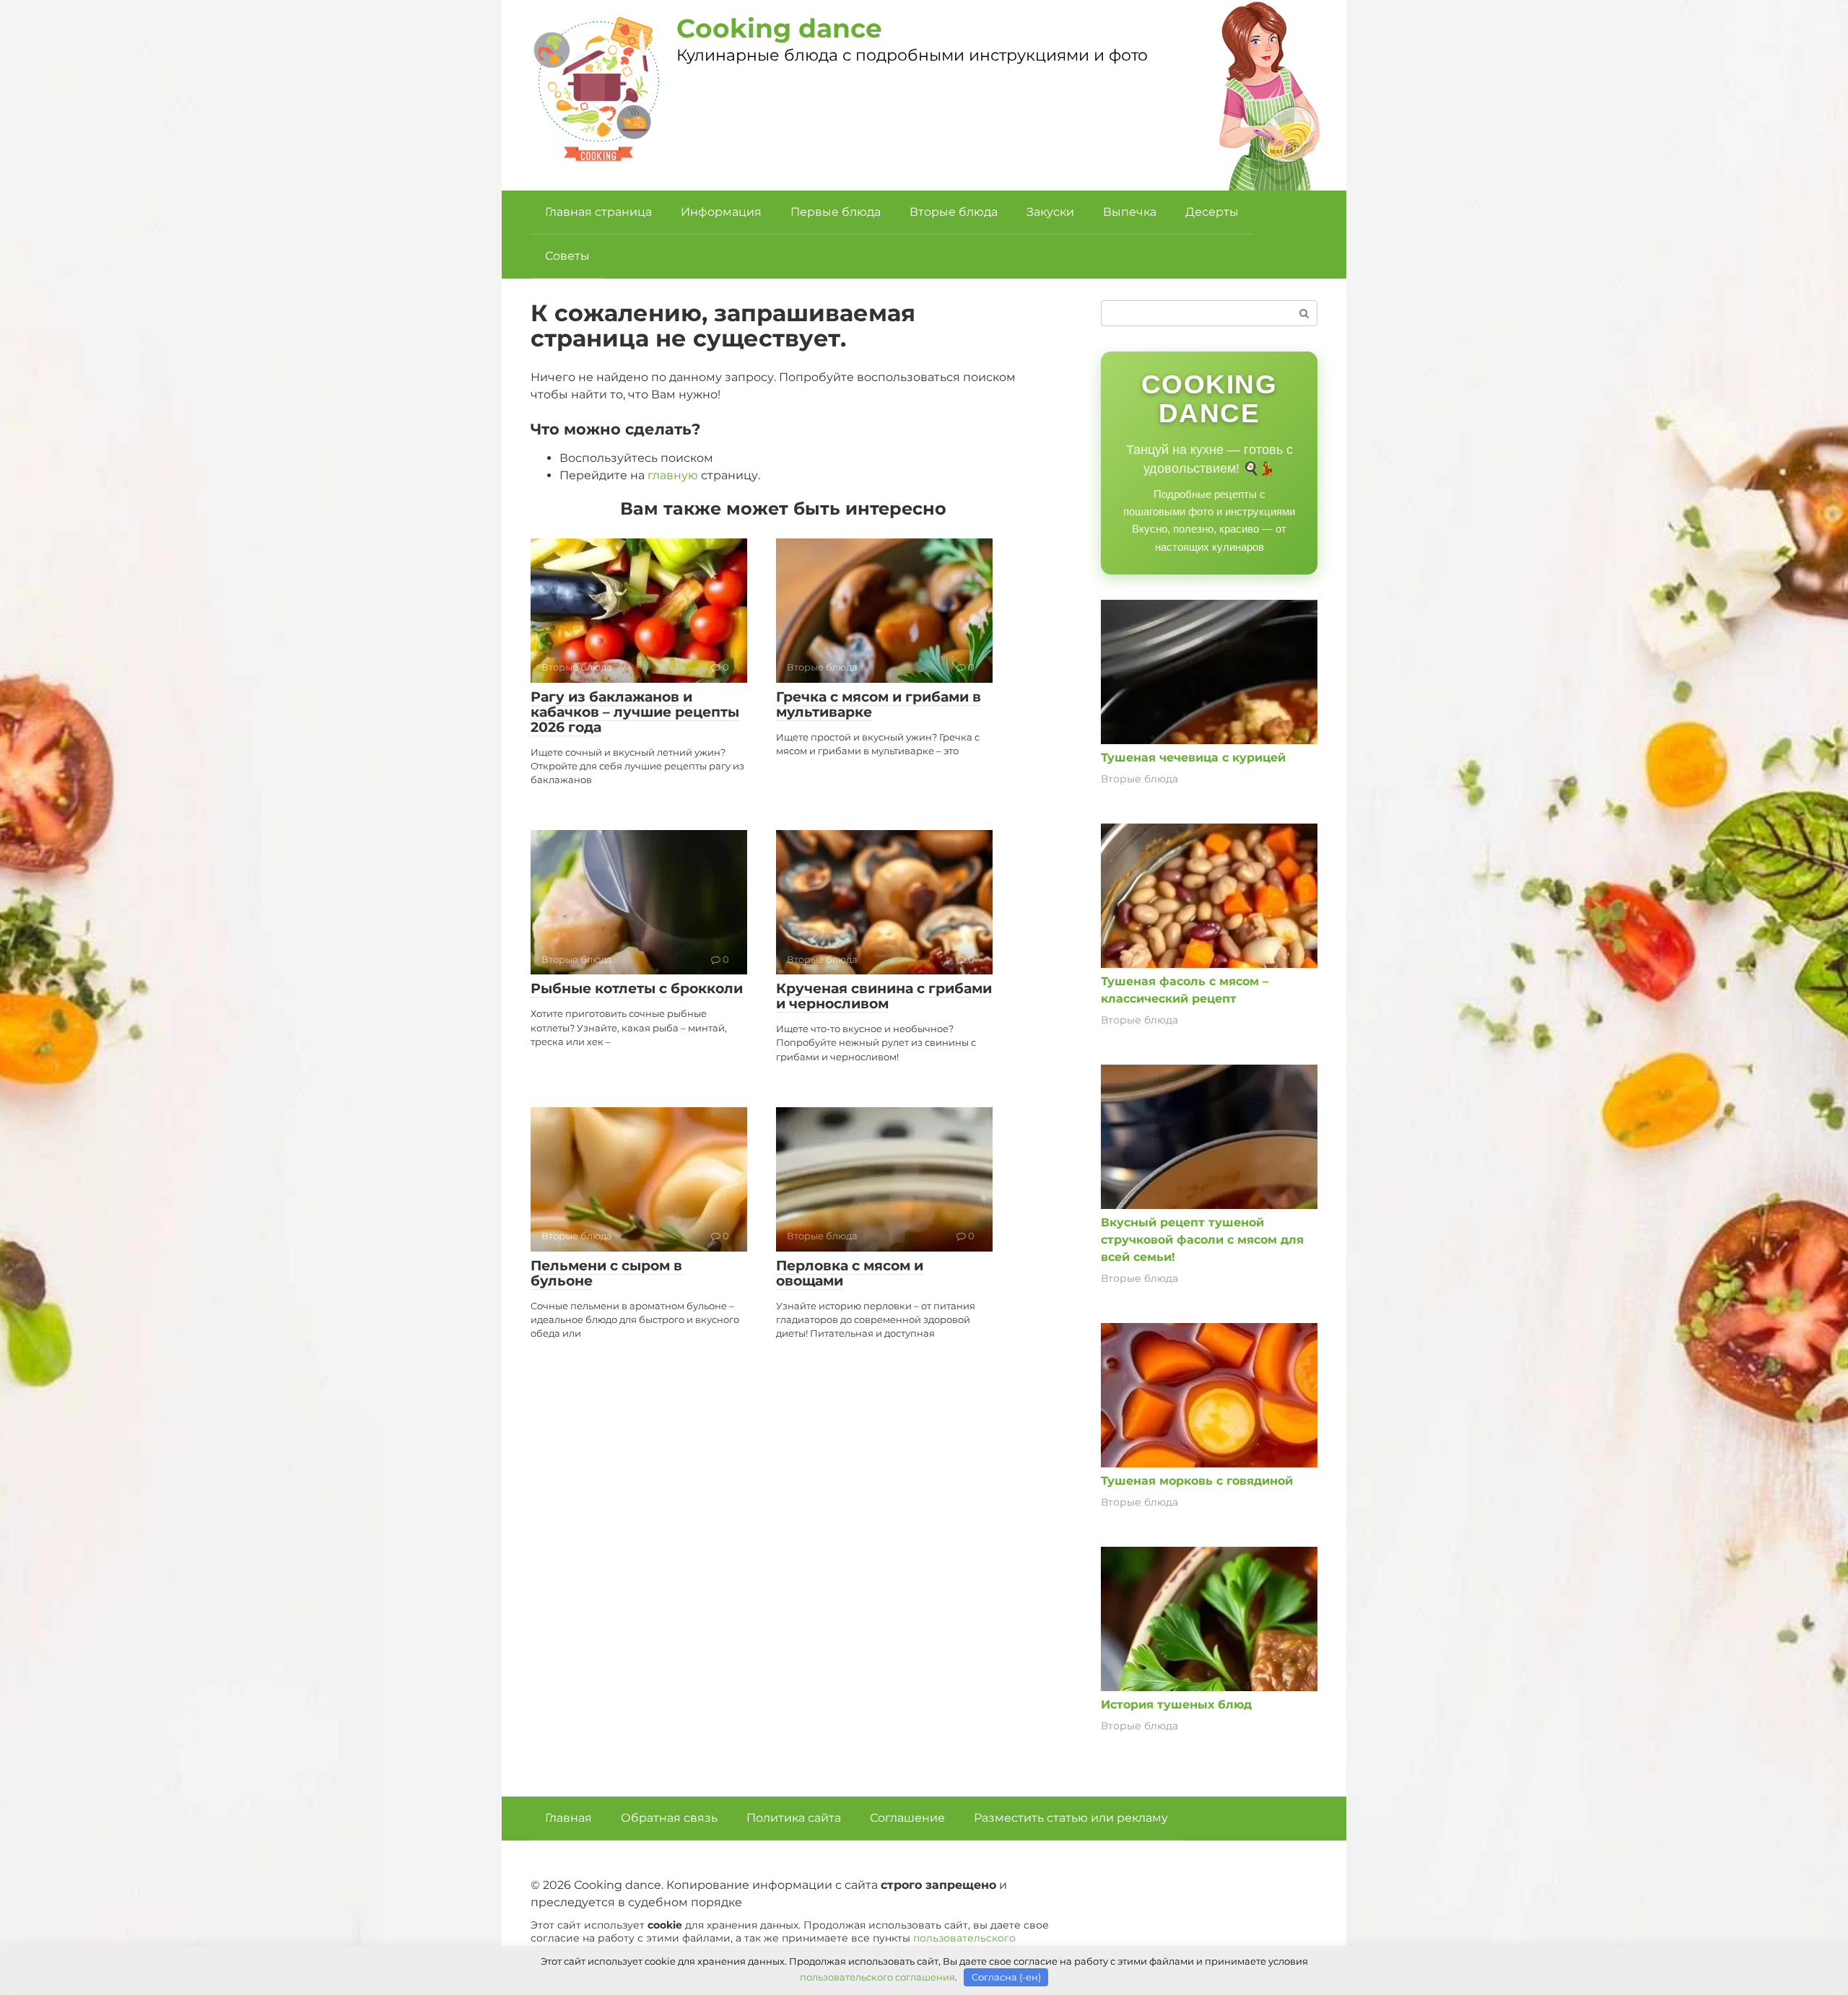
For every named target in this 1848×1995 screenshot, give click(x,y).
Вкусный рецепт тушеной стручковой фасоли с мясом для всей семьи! (1202, 1240)
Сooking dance (779, 28)
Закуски (1050, 212)
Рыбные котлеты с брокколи (637, 988)
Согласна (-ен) (1006, 1977)
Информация (721, 212)
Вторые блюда (954, 212)
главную (673, 475)
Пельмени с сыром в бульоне (606, 1273)
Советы (567, 256)
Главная (568, 1818)
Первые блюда (836, 212)
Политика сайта (794, 1818)
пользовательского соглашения (877, 1977)
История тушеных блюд (1176, 1704)
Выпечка (1130, 212)
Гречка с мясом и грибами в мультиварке (879, 704)
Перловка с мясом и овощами (850, 1273)
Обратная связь (669, 1818)
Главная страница (598, 212)
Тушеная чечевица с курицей (1193, 758)
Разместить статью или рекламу (1071, 1818)
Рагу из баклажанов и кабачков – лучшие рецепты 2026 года (635, 712)
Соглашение (907, 1818)
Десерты (1212, 212)
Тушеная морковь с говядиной (1197, 1481)
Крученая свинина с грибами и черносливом (884, 996)
